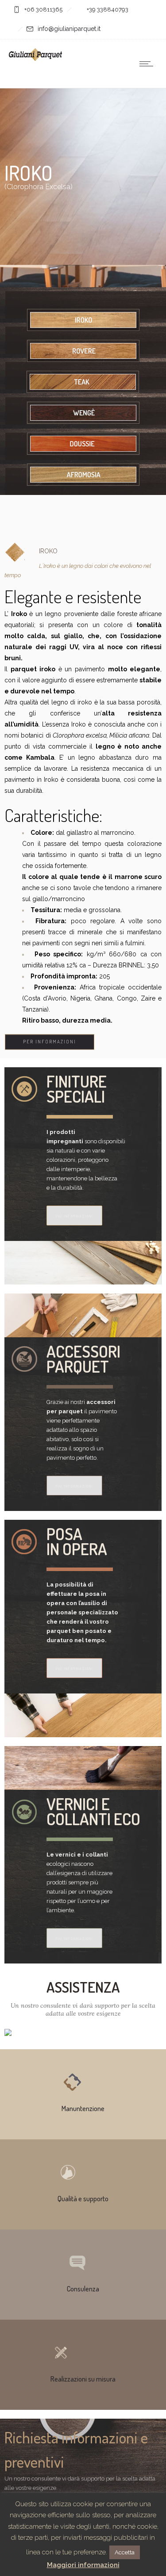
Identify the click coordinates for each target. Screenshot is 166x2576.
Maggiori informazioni (83, 2565)
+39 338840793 (108, 10)
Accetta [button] (125, 2552)
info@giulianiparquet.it (69, 29)
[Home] (35, 59)
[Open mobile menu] (148, 64)
